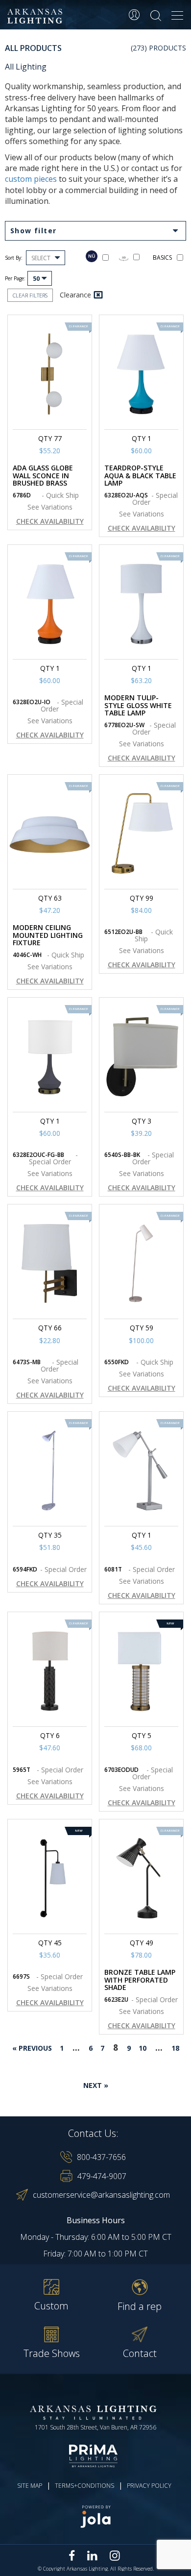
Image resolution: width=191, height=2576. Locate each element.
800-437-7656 (101, 2157)
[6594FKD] (50, 1471)
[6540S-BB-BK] (141, 1057)
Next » (96, 2085)
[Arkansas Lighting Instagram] (115, 2555)
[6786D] (50, 374)
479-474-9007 (102, 2176)
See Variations (50, 507)
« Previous (32, 2048)
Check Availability (50, 521)
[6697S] (50, 1878)
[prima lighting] (95, 2456)
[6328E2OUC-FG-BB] (50, 1057)
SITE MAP (30, 2486)
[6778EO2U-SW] (141, 604)
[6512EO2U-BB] (141, 834)
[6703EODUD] (141, 1671)
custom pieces (31, 179)
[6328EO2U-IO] (50, 604)
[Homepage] (36, 16)
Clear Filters (30, 295)
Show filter (33, 231)
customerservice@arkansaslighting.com (101, 2195)
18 (175, 2048)
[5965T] (50, 1671)
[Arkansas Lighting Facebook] (72, 2556)
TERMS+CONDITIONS (84, 2486)
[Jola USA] (95, 2516)
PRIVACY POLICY (149, 2486)
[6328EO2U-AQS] (141, 374)
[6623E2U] (141, 1878)
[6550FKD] (141, 1263)
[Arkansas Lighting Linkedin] (92, 2555)
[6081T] (141, 1471)
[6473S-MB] (50, 1263)
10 (143, 2048)
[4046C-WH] (50, 834)
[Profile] (134, 15)
